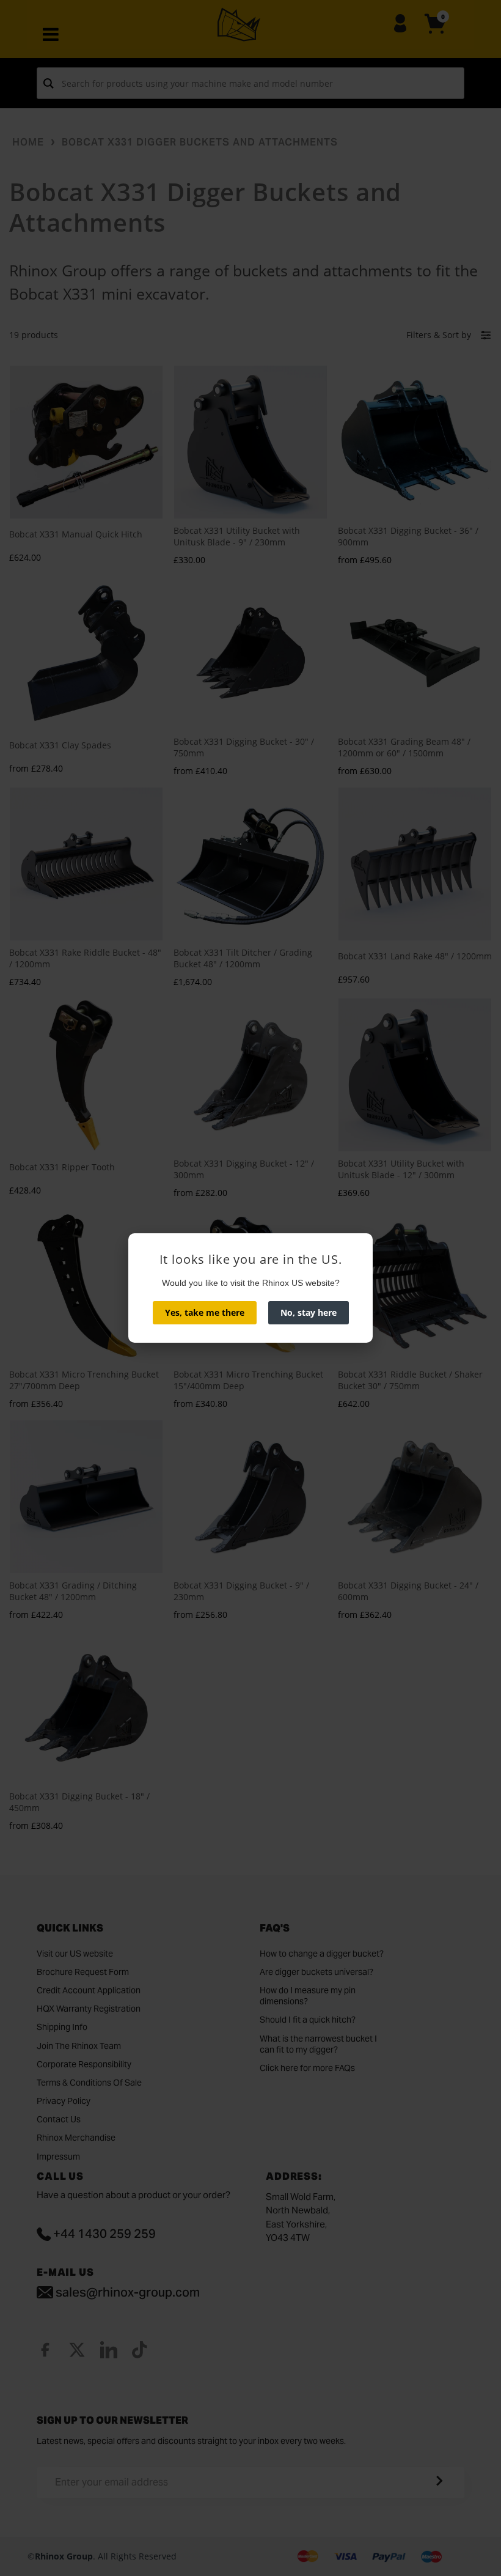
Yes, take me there (205, 1312)
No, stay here (309, 1312)
